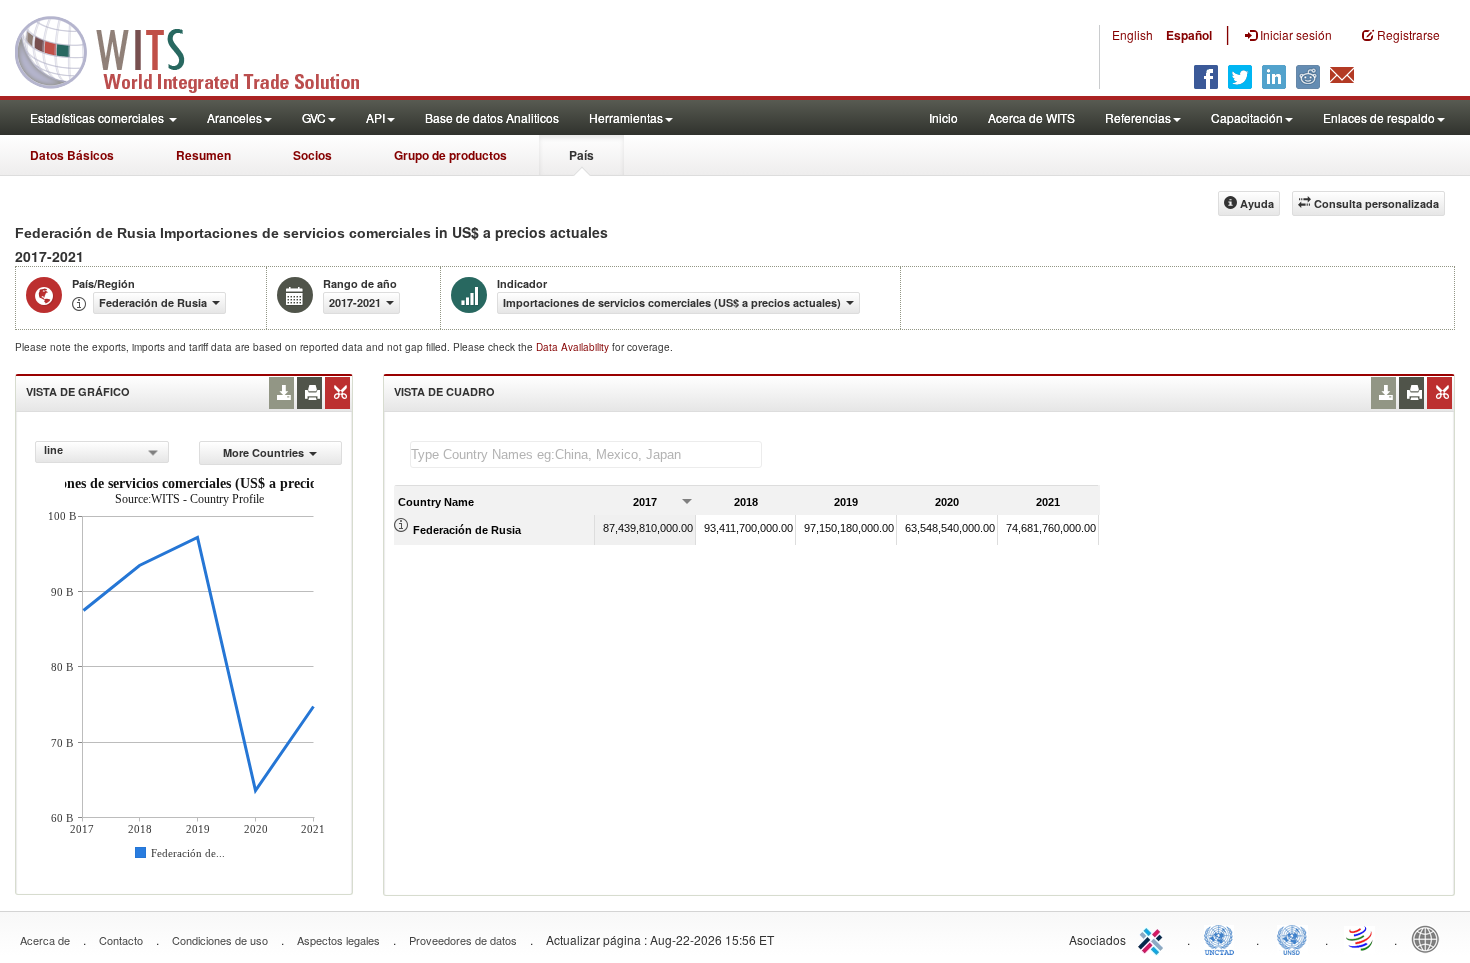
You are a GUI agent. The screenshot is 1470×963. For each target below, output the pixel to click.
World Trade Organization (1361, 938)
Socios (312, 155)
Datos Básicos (72, 155)
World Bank (1430, 938)
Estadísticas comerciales (98, 117)
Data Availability (574, 347)
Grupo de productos (450, 155)
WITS (200, 50)
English (1132, 34)
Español (1189, 35)
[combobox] (101, 452)
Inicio (943, 117)
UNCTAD (1223, 938)
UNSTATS (1292, 938)
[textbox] (586, 454)
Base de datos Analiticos (492, 117)
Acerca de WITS (1031, 117)
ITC (1154, 938)
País (581, 155)
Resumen (203, 155)
